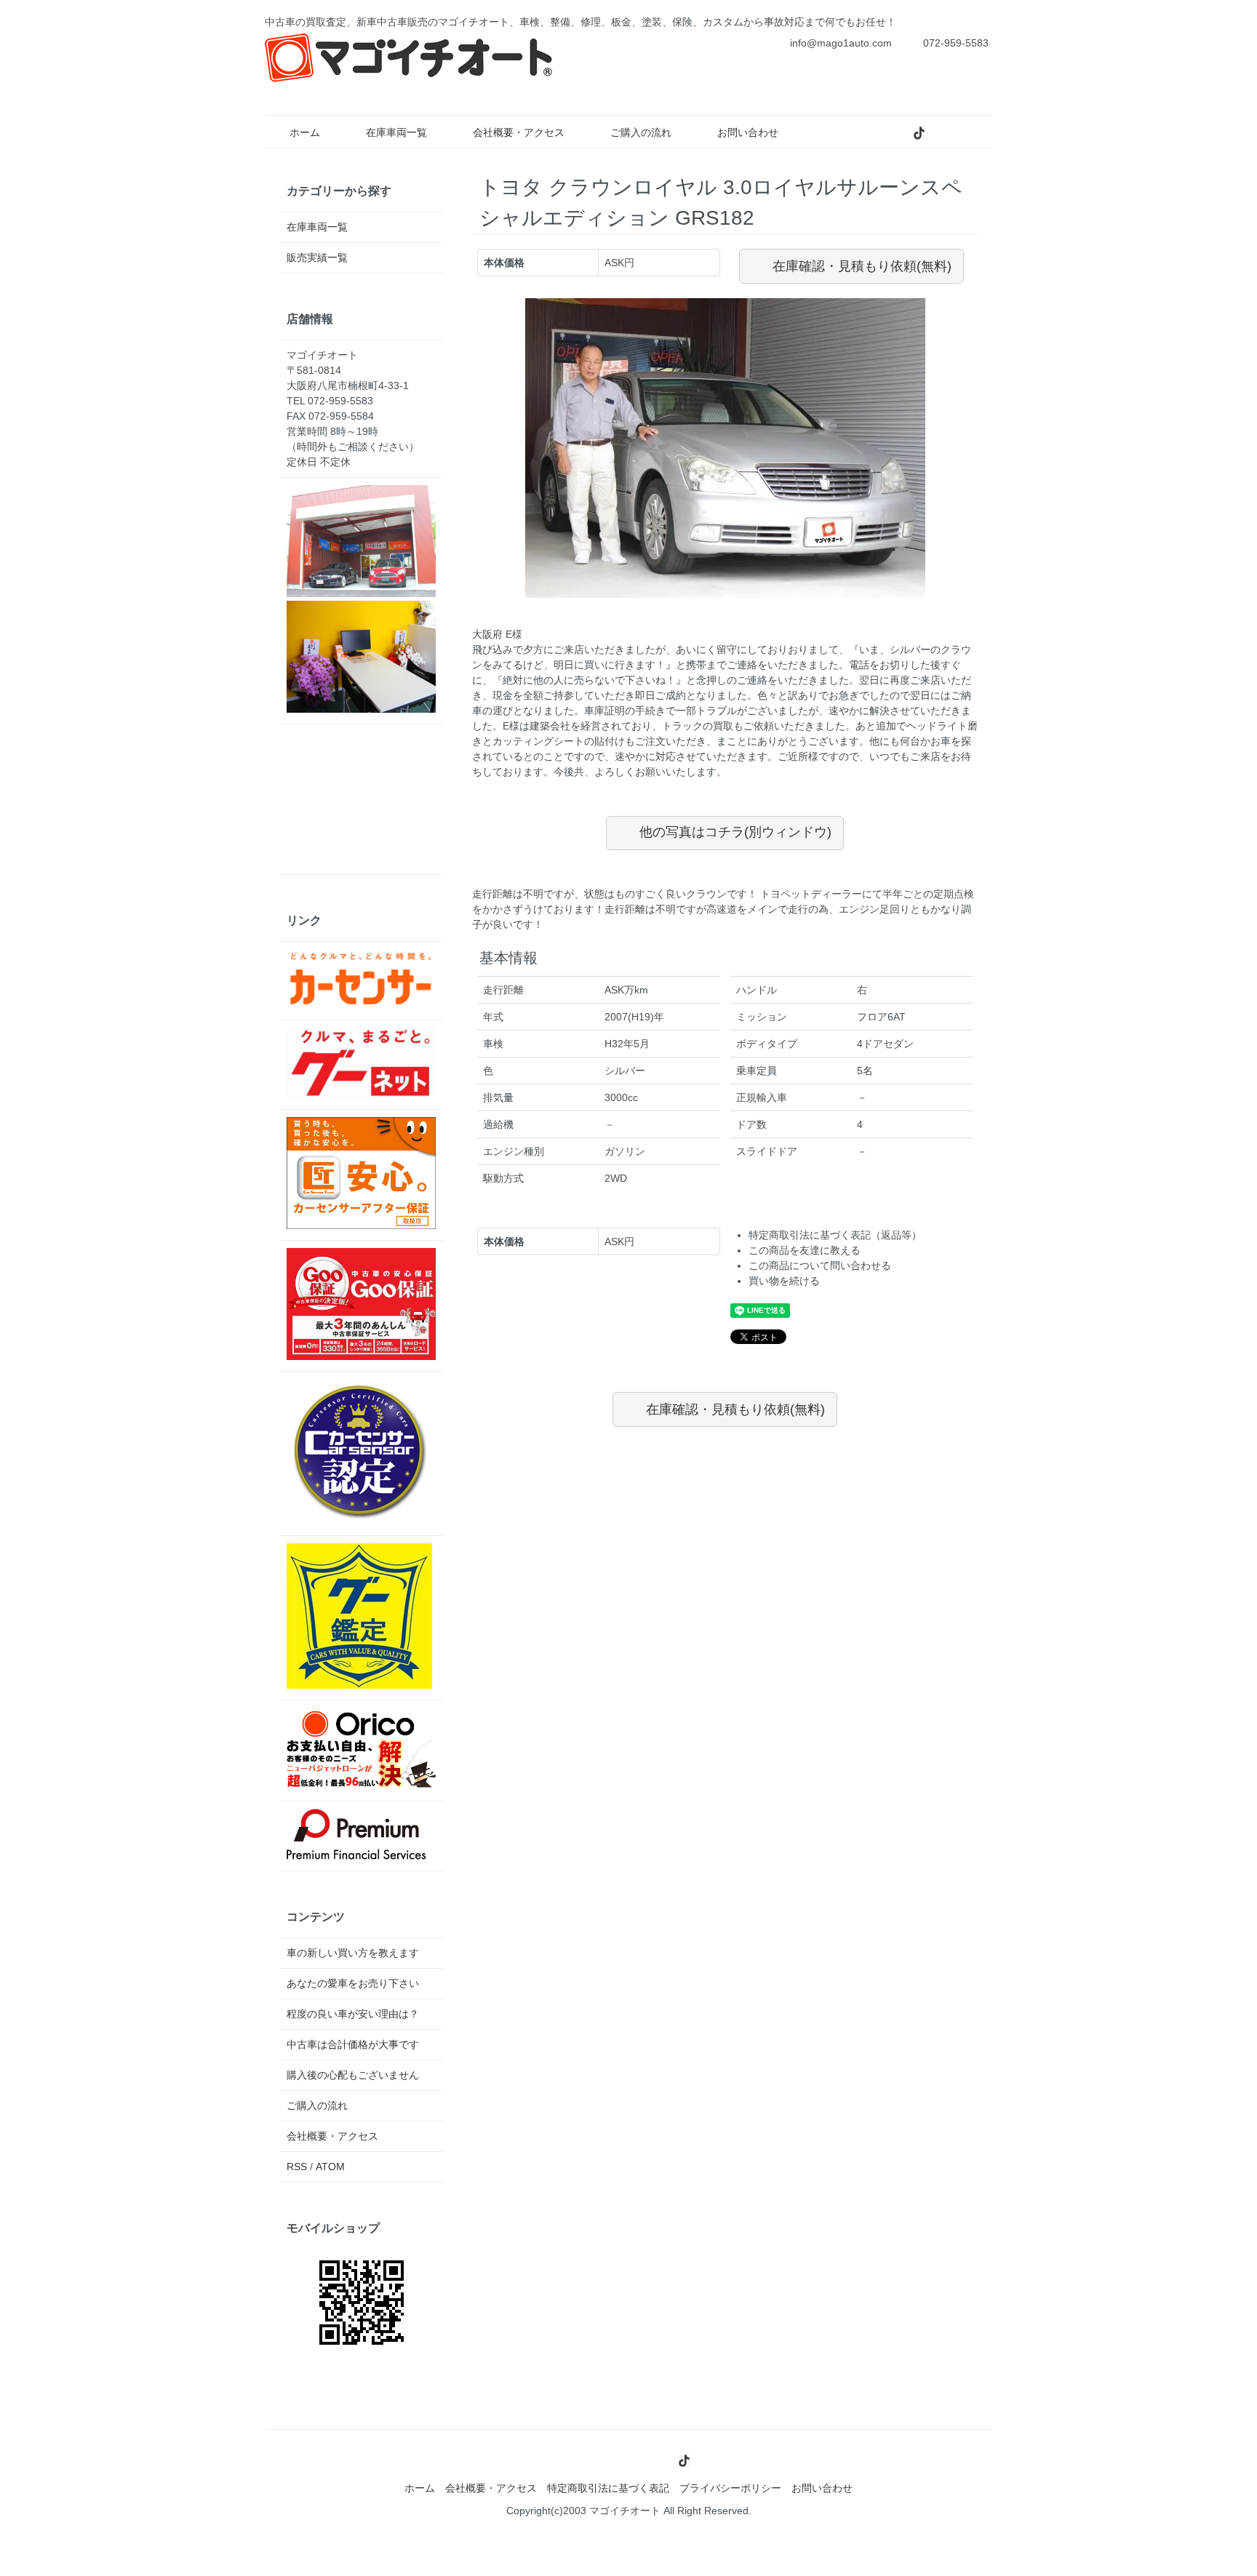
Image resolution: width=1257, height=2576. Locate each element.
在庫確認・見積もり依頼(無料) (862, 266)
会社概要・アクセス (519, 132)
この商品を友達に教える (805, 1250)
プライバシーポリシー (730, 2488)
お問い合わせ (748, 132)
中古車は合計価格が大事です (353, 2044)
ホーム (305, 132)
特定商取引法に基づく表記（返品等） (835, 1235)
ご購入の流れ (641, 132)
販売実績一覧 (317, 257)
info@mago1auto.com (841, 43)
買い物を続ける (784, 1281)
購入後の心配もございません (353, 2075)
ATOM (330, 2167)
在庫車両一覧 (396, 132)
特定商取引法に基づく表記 (608, 2488)
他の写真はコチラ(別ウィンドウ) (735, 832)
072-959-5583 (956, 43)
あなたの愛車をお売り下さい (353, 1983)
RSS (297, 2167)
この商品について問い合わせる (820, 1265)
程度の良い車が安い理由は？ (353, 2014)
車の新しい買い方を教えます (353, 1953)
